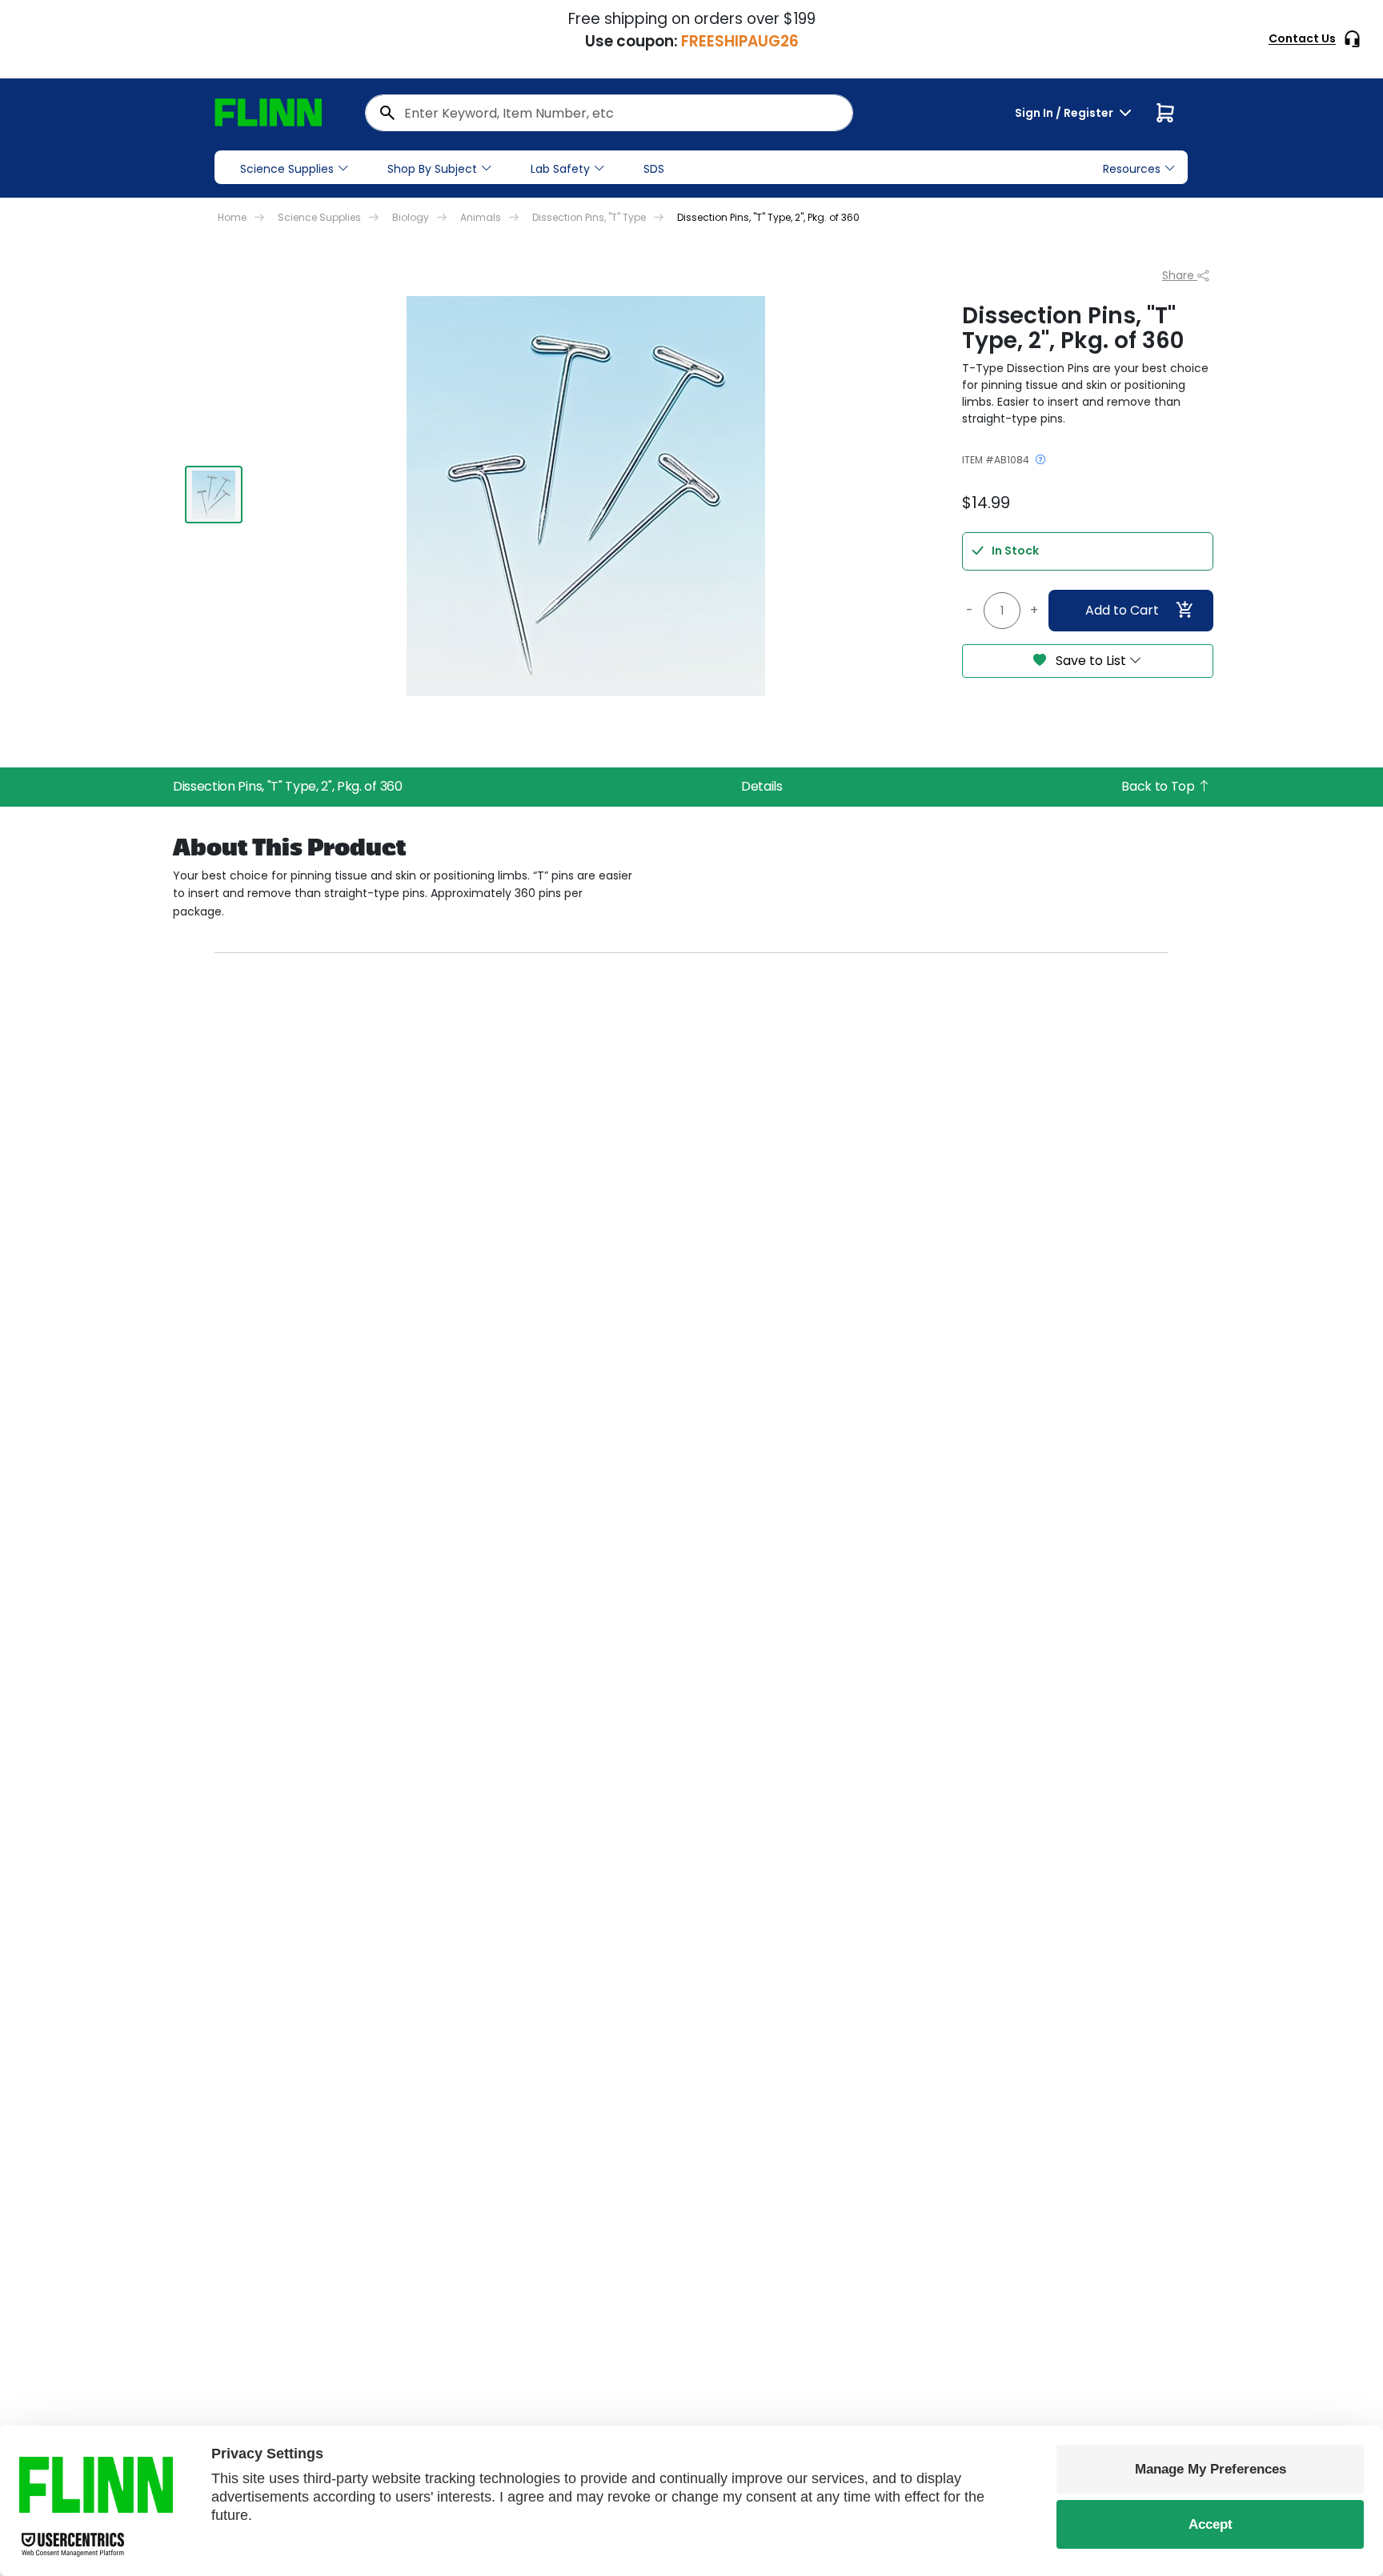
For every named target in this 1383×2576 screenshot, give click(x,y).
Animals (481, 217)
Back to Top (1159, 786)
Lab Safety (560, 169)
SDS (654, 169)
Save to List (1091, 661)
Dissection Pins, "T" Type (589, 217)
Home (232, 217)
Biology (411, 217)
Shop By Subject (432, 169)
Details (762, 786)
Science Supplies (287, 169)
